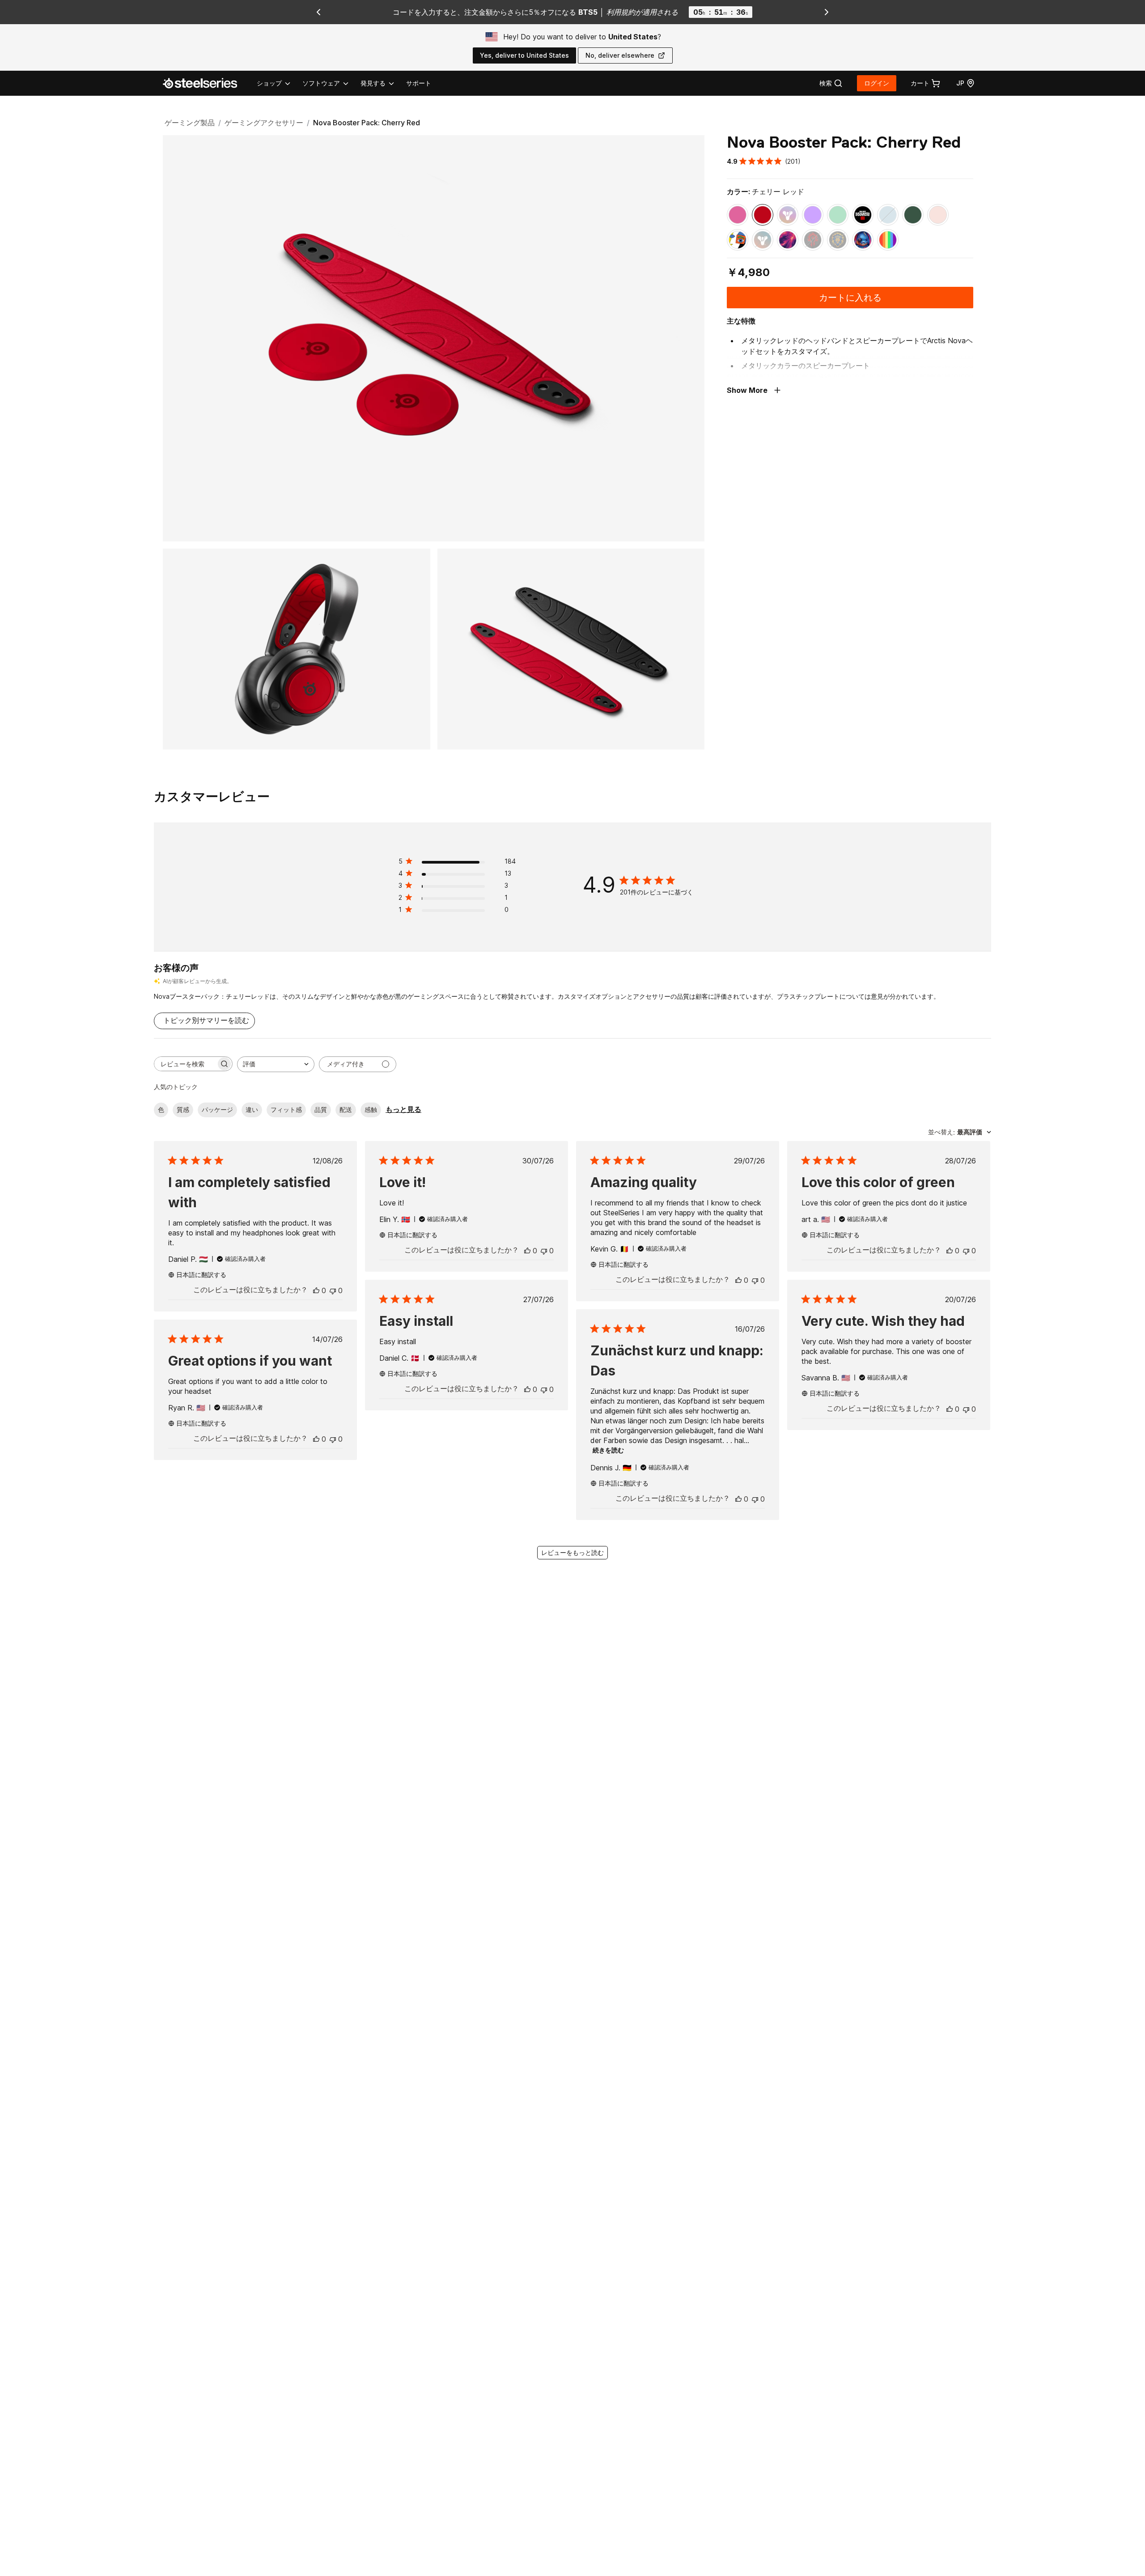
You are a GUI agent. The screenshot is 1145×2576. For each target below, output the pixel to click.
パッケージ (217, 1109)
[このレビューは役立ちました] (316, 1290)
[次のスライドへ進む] (827, 12)
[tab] (831, 83)
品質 (321, 1109)
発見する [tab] (373, 83)
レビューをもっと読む (572, 1552)
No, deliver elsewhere (620, 55)
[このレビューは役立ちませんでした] (333, 1290)
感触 (371, 1109)
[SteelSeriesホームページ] (205, 83)
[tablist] (326, 83)
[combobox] (276, 1064)
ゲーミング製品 (190, 123)
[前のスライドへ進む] (319, 12)
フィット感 (286, 1109)
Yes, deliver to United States (524, 55)
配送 (346, 1109)
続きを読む (608, 1450)
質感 (183, 1109)
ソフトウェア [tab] (321, 83)
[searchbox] (185, 1064)
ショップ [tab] (269, 83)
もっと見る (403, 1109)
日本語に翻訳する (201, 1275)
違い (252, 1109)
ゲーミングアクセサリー (264, 123)
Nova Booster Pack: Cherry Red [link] (367, 123)
